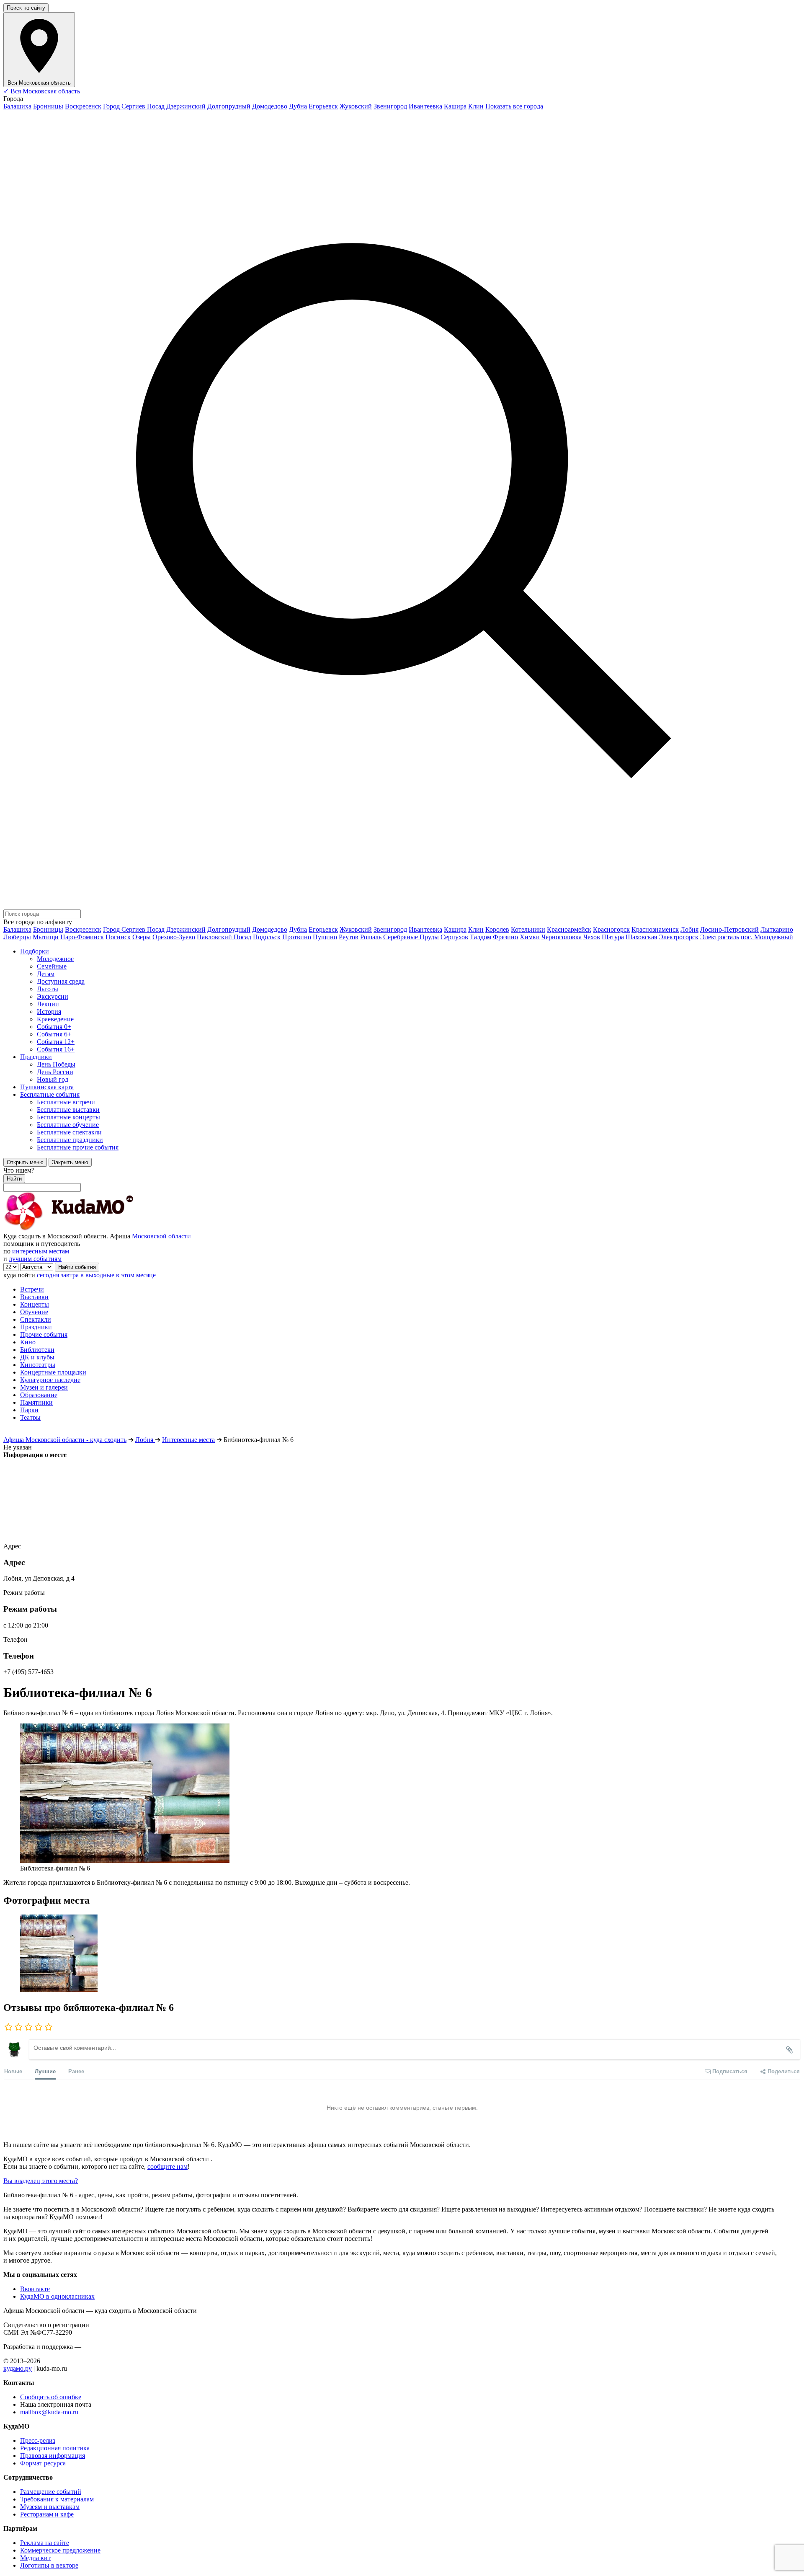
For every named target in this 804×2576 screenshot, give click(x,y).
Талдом (481, 937)
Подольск (267, 937)
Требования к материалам (57, 2499)
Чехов (592, 937)
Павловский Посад (224, 937)
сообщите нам (167, 2166)
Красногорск (611, 929)
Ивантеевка (425, 106)
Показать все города (514, 106)
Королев (497, 929)
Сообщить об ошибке (51, 2397)
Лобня (689, 929)
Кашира (455, 106)
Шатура (613, 937)
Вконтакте (35, 2289)
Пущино (325, 937)
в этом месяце (136, 1275)
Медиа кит (35, 2558)
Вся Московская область (42, 91)
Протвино (297, 937)
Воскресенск (83, 106)
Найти (14, 1179)
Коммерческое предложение (60, 2550)
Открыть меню (25, 1162)
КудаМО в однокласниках (57, 2296)
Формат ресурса (43, 2463)
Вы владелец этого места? (41, 2181)
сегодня (48, 1275)
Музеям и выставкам (50, 2507)
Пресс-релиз (38, 2440)
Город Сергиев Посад (134, 106)
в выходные (97, 1275)
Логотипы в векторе (49, 2565)
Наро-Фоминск (82, 937)
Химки (530, 937)
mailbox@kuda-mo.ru (49, 2412)
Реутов (349, 937)
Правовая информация (53, 2456)
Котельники (528, 929)
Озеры (142, 937)
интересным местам (41, 1251)
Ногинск (118, 937)
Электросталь (720, 937)
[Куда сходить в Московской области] (95, 1229)
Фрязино (505, 937)
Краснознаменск (655, 929)
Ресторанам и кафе (47, 2514)
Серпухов (454, 937)
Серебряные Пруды (411, 937)
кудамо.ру (18, 2368)
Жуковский (356, 106)
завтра (70, 1275)
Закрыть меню (70, 1162)
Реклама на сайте (45, 2543)
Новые (13, 2071)
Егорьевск (323, 106)
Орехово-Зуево (174, 937)
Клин (476, 106)
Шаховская (641, 937)
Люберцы (17, 937)
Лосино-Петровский (729, 929)
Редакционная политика (55, 2448)
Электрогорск (679, 937)
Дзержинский (186, 106)
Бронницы (48, 106)
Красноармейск (569, 929)
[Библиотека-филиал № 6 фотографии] (402, 1954)
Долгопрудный (229, 106)
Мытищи (46, 937)
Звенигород (390, 106)
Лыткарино (777, 929)
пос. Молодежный (767, 937)
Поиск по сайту (26, 8)
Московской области (161, 1236)
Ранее (76, 2071)
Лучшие (45, 2071)
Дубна (298, 106)
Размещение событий (51, 2492)
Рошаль (371, 937)
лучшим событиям (35, 1259)
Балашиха (17, 106)
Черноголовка (562, 937)
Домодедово (270, 106)
